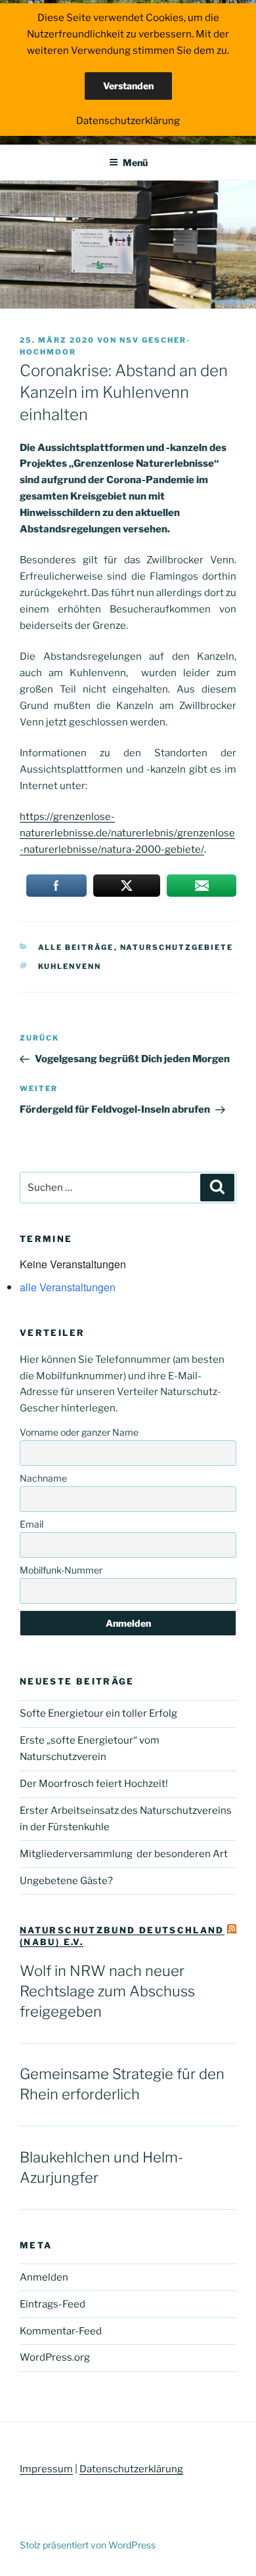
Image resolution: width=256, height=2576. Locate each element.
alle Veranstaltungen (68, 1287)
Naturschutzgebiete (177, 947)
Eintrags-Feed (53, 2304)
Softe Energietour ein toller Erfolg (98, 1713)
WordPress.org (55, 2357)
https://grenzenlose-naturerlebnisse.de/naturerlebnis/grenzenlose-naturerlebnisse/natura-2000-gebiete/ (127, 833)
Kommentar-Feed (61, 2331)
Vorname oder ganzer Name (79, 1432)
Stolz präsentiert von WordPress (88, 2545)
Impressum (46, 2469)
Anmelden (44, 2277)
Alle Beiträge (76, 947)
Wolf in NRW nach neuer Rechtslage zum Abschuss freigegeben (107, 1991)
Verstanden (128, 86)
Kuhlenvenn (70, 966)
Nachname (43, 1478)
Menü (135, 162)
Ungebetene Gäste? (66, 1881)
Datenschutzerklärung (131, 2469)
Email (32, 1524)
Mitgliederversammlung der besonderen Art (124, 1854)
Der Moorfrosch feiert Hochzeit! (94, 1784)
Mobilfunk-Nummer (61, 1570)
